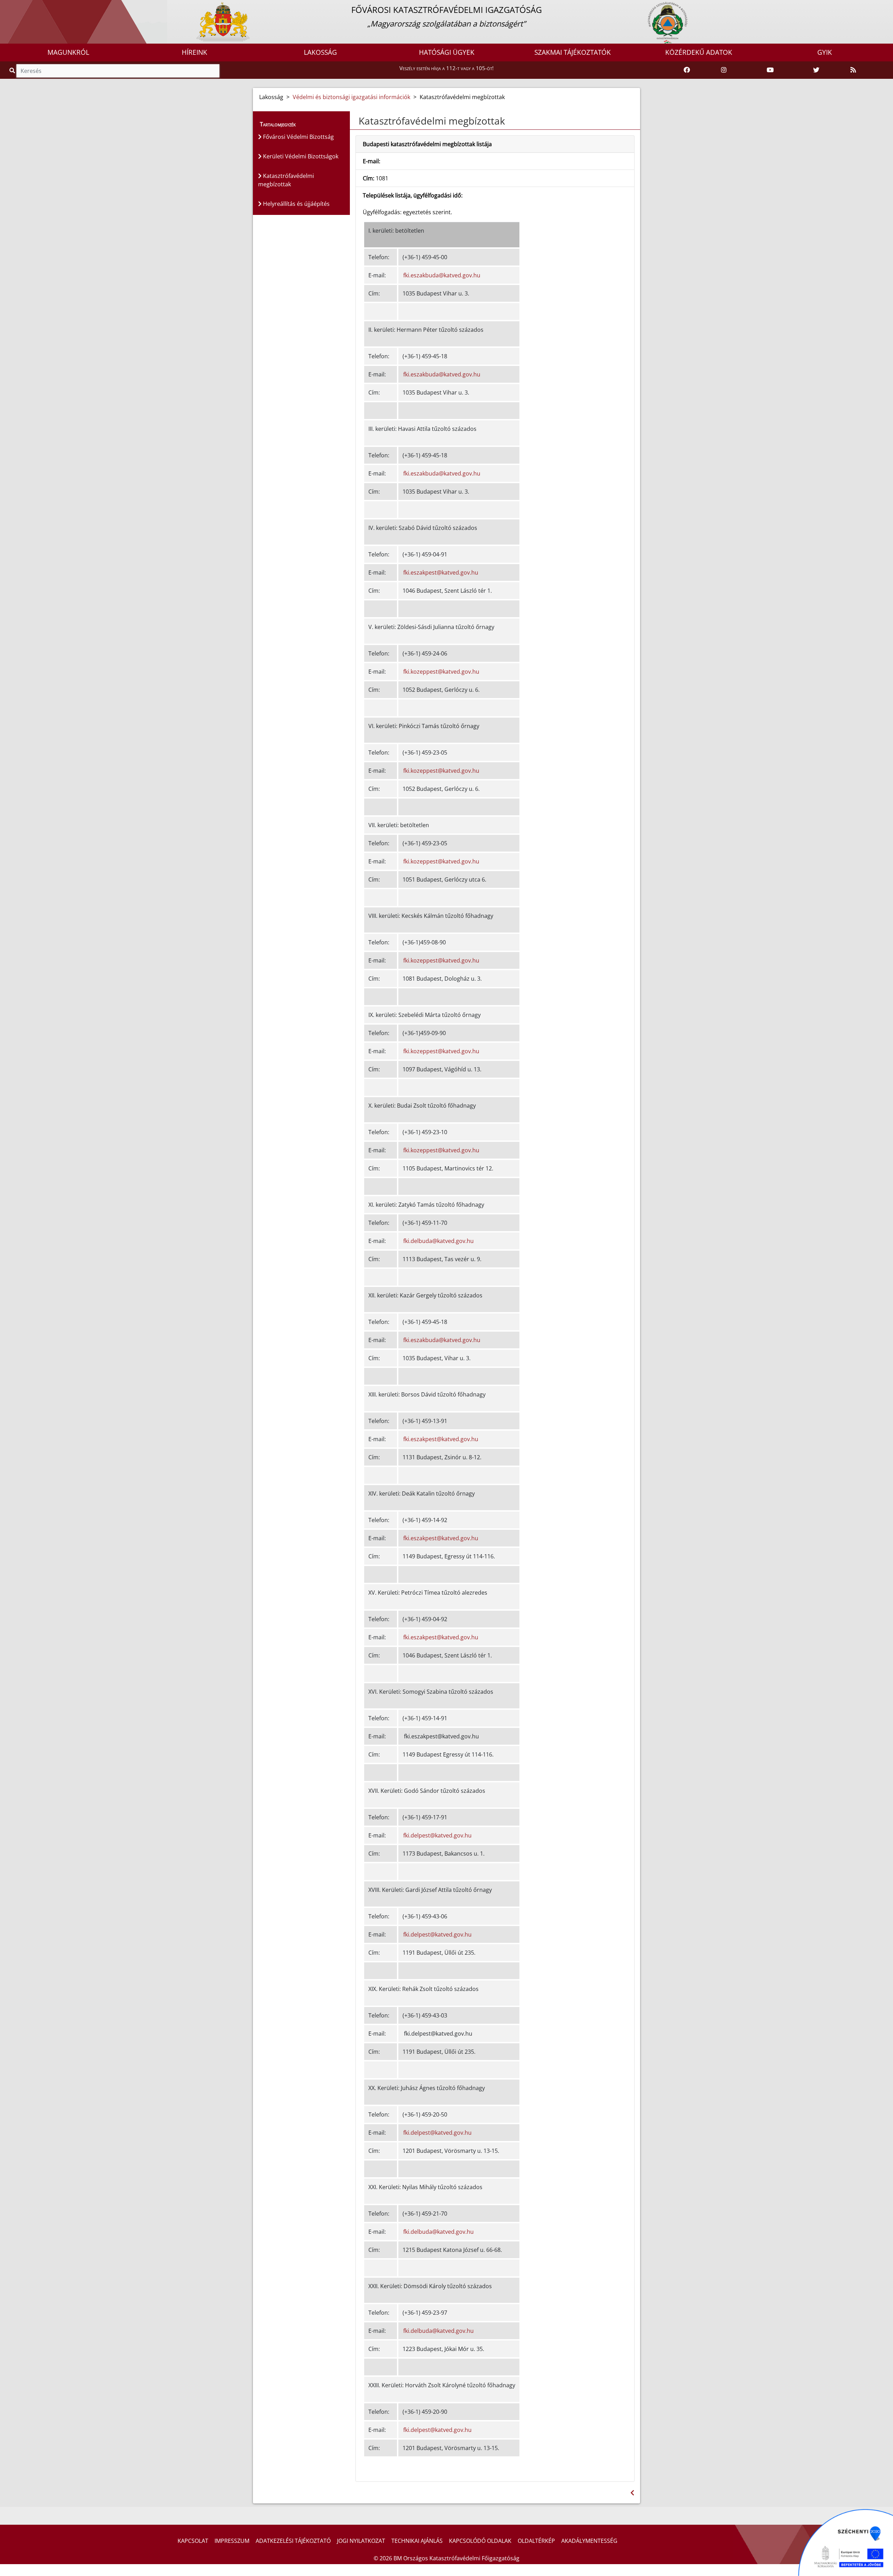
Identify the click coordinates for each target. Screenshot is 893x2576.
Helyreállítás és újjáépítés (296, 204)
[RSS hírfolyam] (853, 70)
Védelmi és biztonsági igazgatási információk (351, 97)
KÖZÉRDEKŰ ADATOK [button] (699, 52)
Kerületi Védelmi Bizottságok (300, 156)
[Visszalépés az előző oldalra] (632, 2493)
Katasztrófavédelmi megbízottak (286, 180)
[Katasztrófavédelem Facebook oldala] (687, 70)
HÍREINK (194, 52)
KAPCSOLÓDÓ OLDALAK (480, 2541)
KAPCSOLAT (193, 2541)
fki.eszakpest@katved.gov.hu (441, 572)
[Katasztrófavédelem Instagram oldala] (724, 70)
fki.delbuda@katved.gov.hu (438, 1241)
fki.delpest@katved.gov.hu (437, 1835)
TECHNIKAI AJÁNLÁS (417, 2541)
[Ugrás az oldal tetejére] (358, 121)
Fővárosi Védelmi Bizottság (298, 137)
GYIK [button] (825, 52)
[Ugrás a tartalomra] (13, 6)
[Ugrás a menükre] (5, 6)
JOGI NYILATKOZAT (361, 2541)
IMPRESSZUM (232, 2541)
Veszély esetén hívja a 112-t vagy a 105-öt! (446, 68)
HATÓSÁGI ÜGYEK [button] (447, 52)
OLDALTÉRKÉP (536, 2541)
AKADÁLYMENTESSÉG (589, 2541)
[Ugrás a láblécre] (21, 6)
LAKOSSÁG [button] (320, 52)
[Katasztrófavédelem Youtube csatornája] (770, 70)
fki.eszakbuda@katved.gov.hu (442, 275)
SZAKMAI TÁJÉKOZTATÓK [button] (573, 52)
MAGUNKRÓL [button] (68, 52)
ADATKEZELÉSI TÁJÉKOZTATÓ (293, 2541)
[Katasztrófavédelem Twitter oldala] (816, 70)
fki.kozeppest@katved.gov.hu (441, 672)
